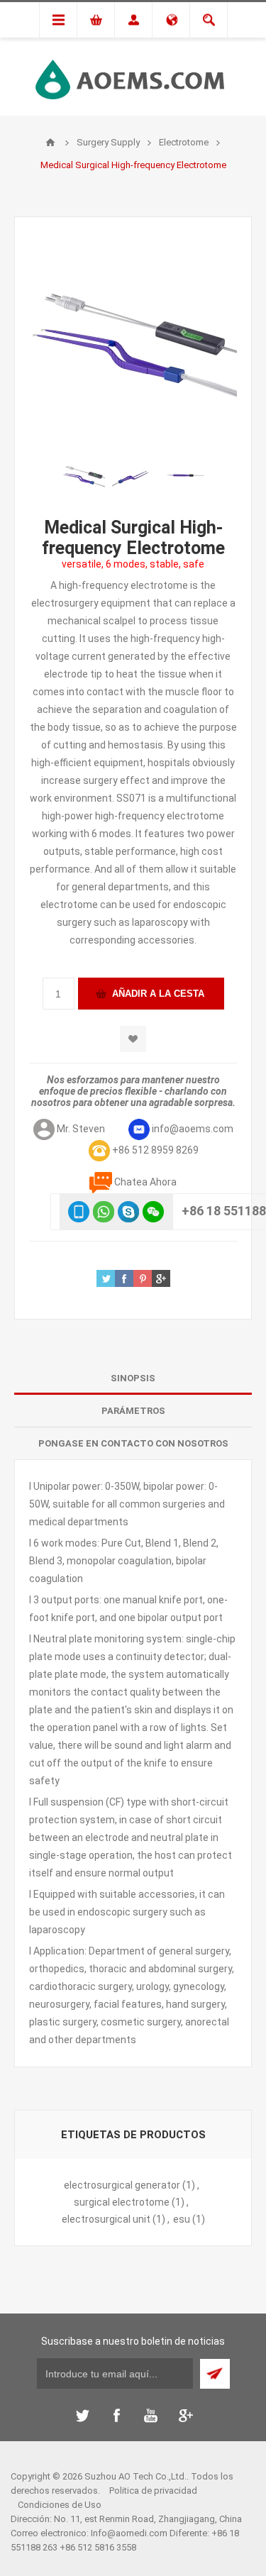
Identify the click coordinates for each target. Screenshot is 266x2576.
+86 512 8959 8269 (155, 1150)
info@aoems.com (193, 1129)
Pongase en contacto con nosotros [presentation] (133, 1443)
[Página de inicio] (50, 143)
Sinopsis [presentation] (133, 1378)
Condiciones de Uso (60, 2505)
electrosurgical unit (106, 2219)
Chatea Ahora (145, 1182)
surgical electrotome (122, 2202)
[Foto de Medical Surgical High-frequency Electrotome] (84, 475)
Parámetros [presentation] (133, 1411)
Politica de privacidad (153, 2491)
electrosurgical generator (122, 2185)
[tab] (133, 1378)
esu (182, 2219)
